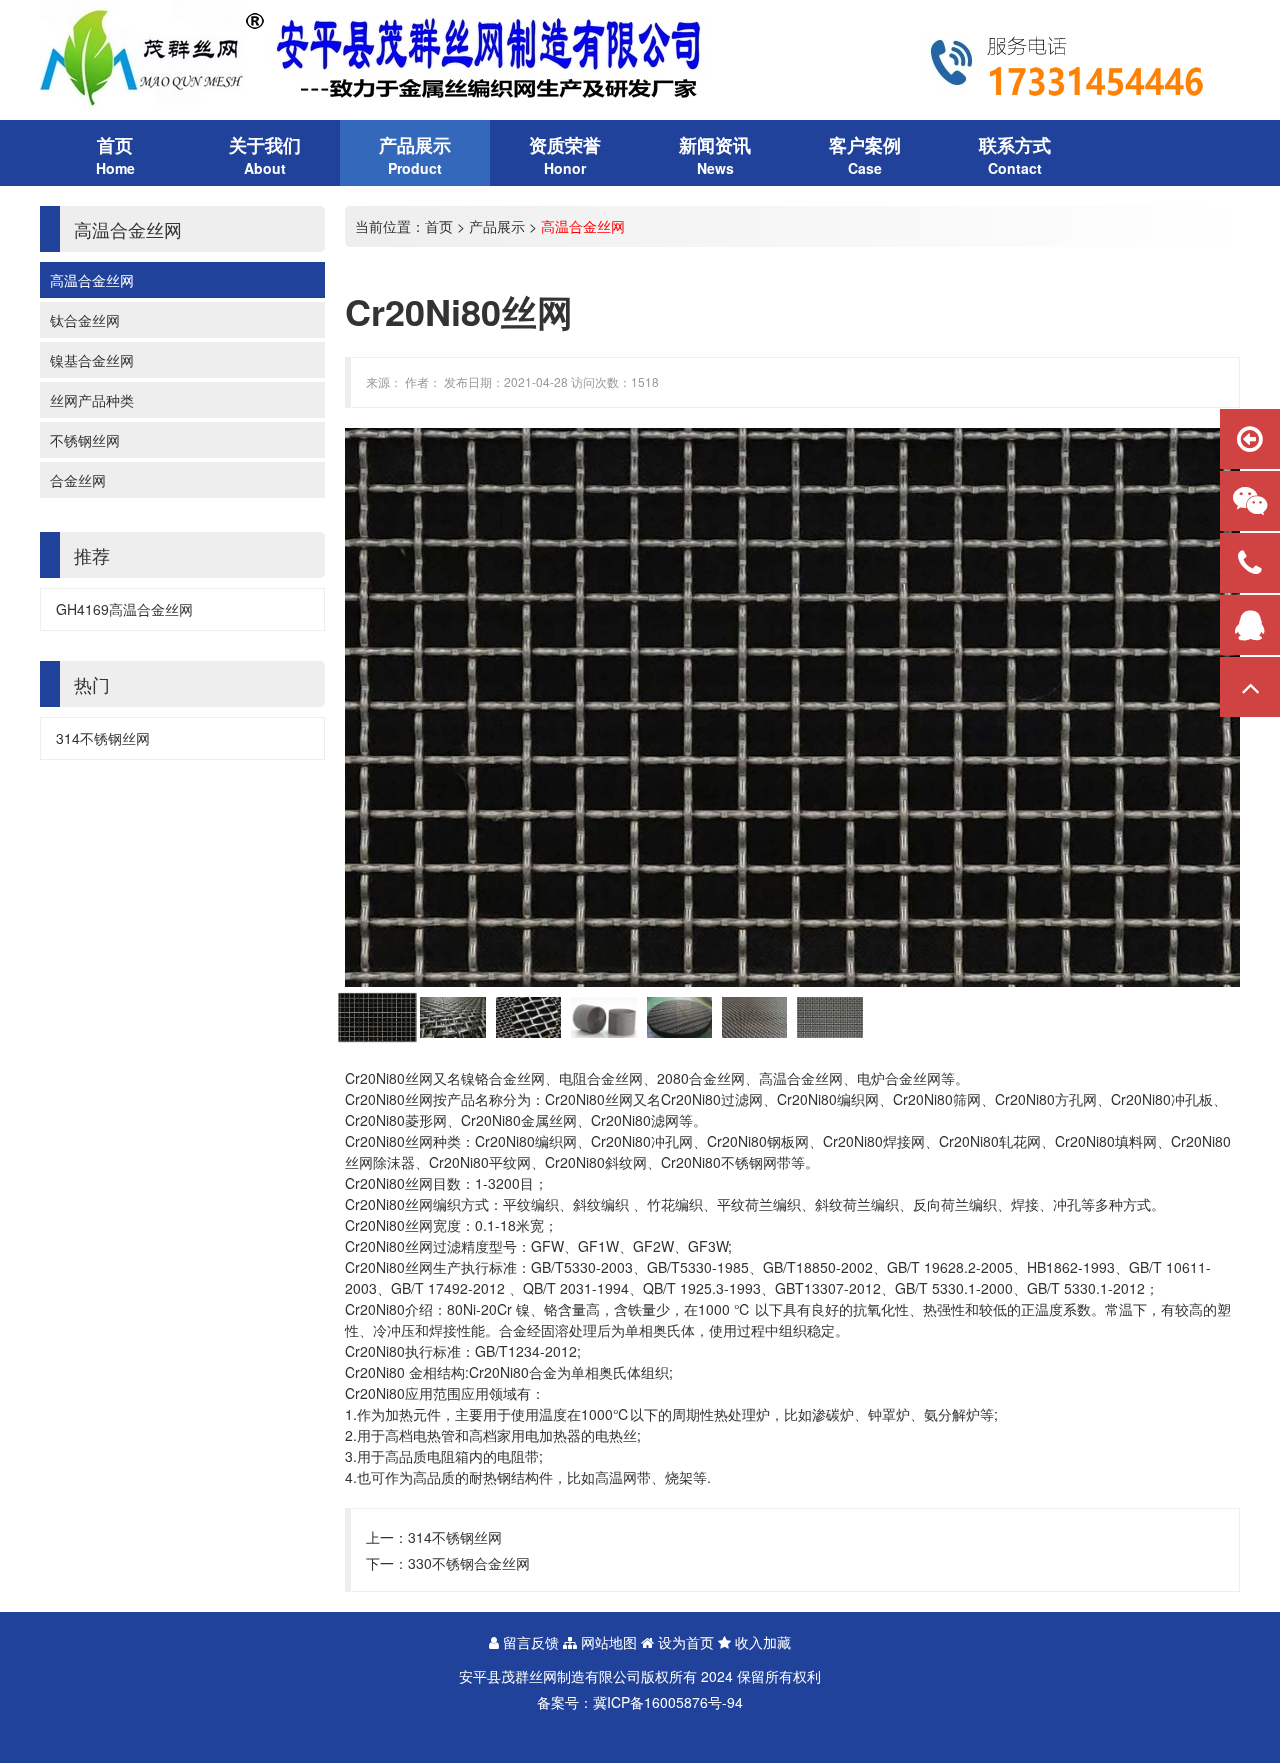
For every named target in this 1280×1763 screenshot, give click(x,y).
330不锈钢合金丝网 (469, 1563)
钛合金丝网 (85, 320)
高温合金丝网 (92, 280)
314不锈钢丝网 (103, 738)
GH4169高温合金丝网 (124, 609)
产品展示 (497, 226)
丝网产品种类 (92, 400)
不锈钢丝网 (85, 440)
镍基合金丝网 (92, 360)
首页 (439, 226)
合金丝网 (78, 480)
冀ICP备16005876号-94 (668, 1702)
